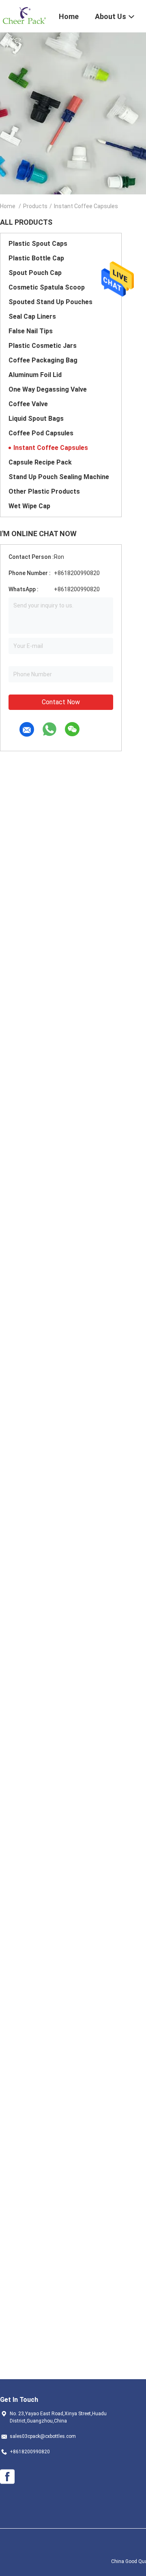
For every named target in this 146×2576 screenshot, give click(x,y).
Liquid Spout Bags (36, 419)
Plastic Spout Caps (38, 244)
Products (35, 206)
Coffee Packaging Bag (43, 360)
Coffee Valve (28, 404)
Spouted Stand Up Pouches (50, 302)
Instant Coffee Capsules (51, 448)
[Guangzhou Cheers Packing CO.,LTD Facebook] (7, 2477)
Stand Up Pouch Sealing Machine (59, 477)
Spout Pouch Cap (35, 273)
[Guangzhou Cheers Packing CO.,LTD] (24, 15)
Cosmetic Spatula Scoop (47, 287)
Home (8, 206)
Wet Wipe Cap (29, 506)
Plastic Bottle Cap (36, 258)
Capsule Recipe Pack (40, 462)
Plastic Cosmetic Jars (43, 346)
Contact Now (61, 702)
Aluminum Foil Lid (35, 375)
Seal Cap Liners (32, 316)
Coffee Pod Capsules (41, 433)
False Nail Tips (31, 331)
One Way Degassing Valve (48, 389)
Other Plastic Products (44, 491)
